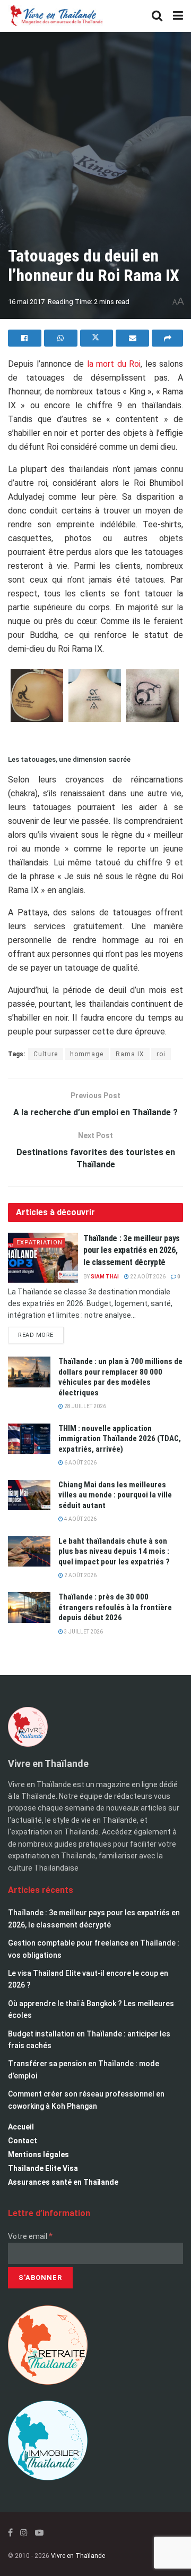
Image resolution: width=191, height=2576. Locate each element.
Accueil (21, 2127)
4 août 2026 (80, 1519)
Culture (46, 1054)
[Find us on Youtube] (39, 2533)
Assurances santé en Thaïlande (63, 2182)
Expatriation (40, 1243)
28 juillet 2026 (85, 1406)
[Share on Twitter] (97, 338)
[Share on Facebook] (25, 338)
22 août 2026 (147, 1277)
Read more (41, 1333)
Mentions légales (38, 2154)
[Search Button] (157, 16)
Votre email (30, 2236)
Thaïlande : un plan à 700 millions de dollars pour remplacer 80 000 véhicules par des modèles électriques (120, 1377)
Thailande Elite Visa (43, 2168)
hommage (87, 1054)
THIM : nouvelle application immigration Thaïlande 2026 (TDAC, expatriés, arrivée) (120, 1439)
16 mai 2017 (26, 302)
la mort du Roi (114, 364)
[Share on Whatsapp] (61, 338)
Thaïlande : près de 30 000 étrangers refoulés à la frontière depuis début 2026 (115, 1607)
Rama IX (130, 1054)
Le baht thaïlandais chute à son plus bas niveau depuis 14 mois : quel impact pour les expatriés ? (114, 1551)
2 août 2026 (80, 1575)
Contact (23, 2141)
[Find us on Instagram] (24, 2533)
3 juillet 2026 (83, 1632)
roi (161, 1054)
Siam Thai (105, 1277)
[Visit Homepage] (56, 16)
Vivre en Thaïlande (78, 2556)
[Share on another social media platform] (167, 338)
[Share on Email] (132, 338)
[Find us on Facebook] (10, 2533)
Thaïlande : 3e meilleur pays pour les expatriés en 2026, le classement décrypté (132, 1250)
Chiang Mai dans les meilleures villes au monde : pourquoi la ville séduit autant (115, 1495)
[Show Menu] (178, 16)
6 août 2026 (80, 1463)
